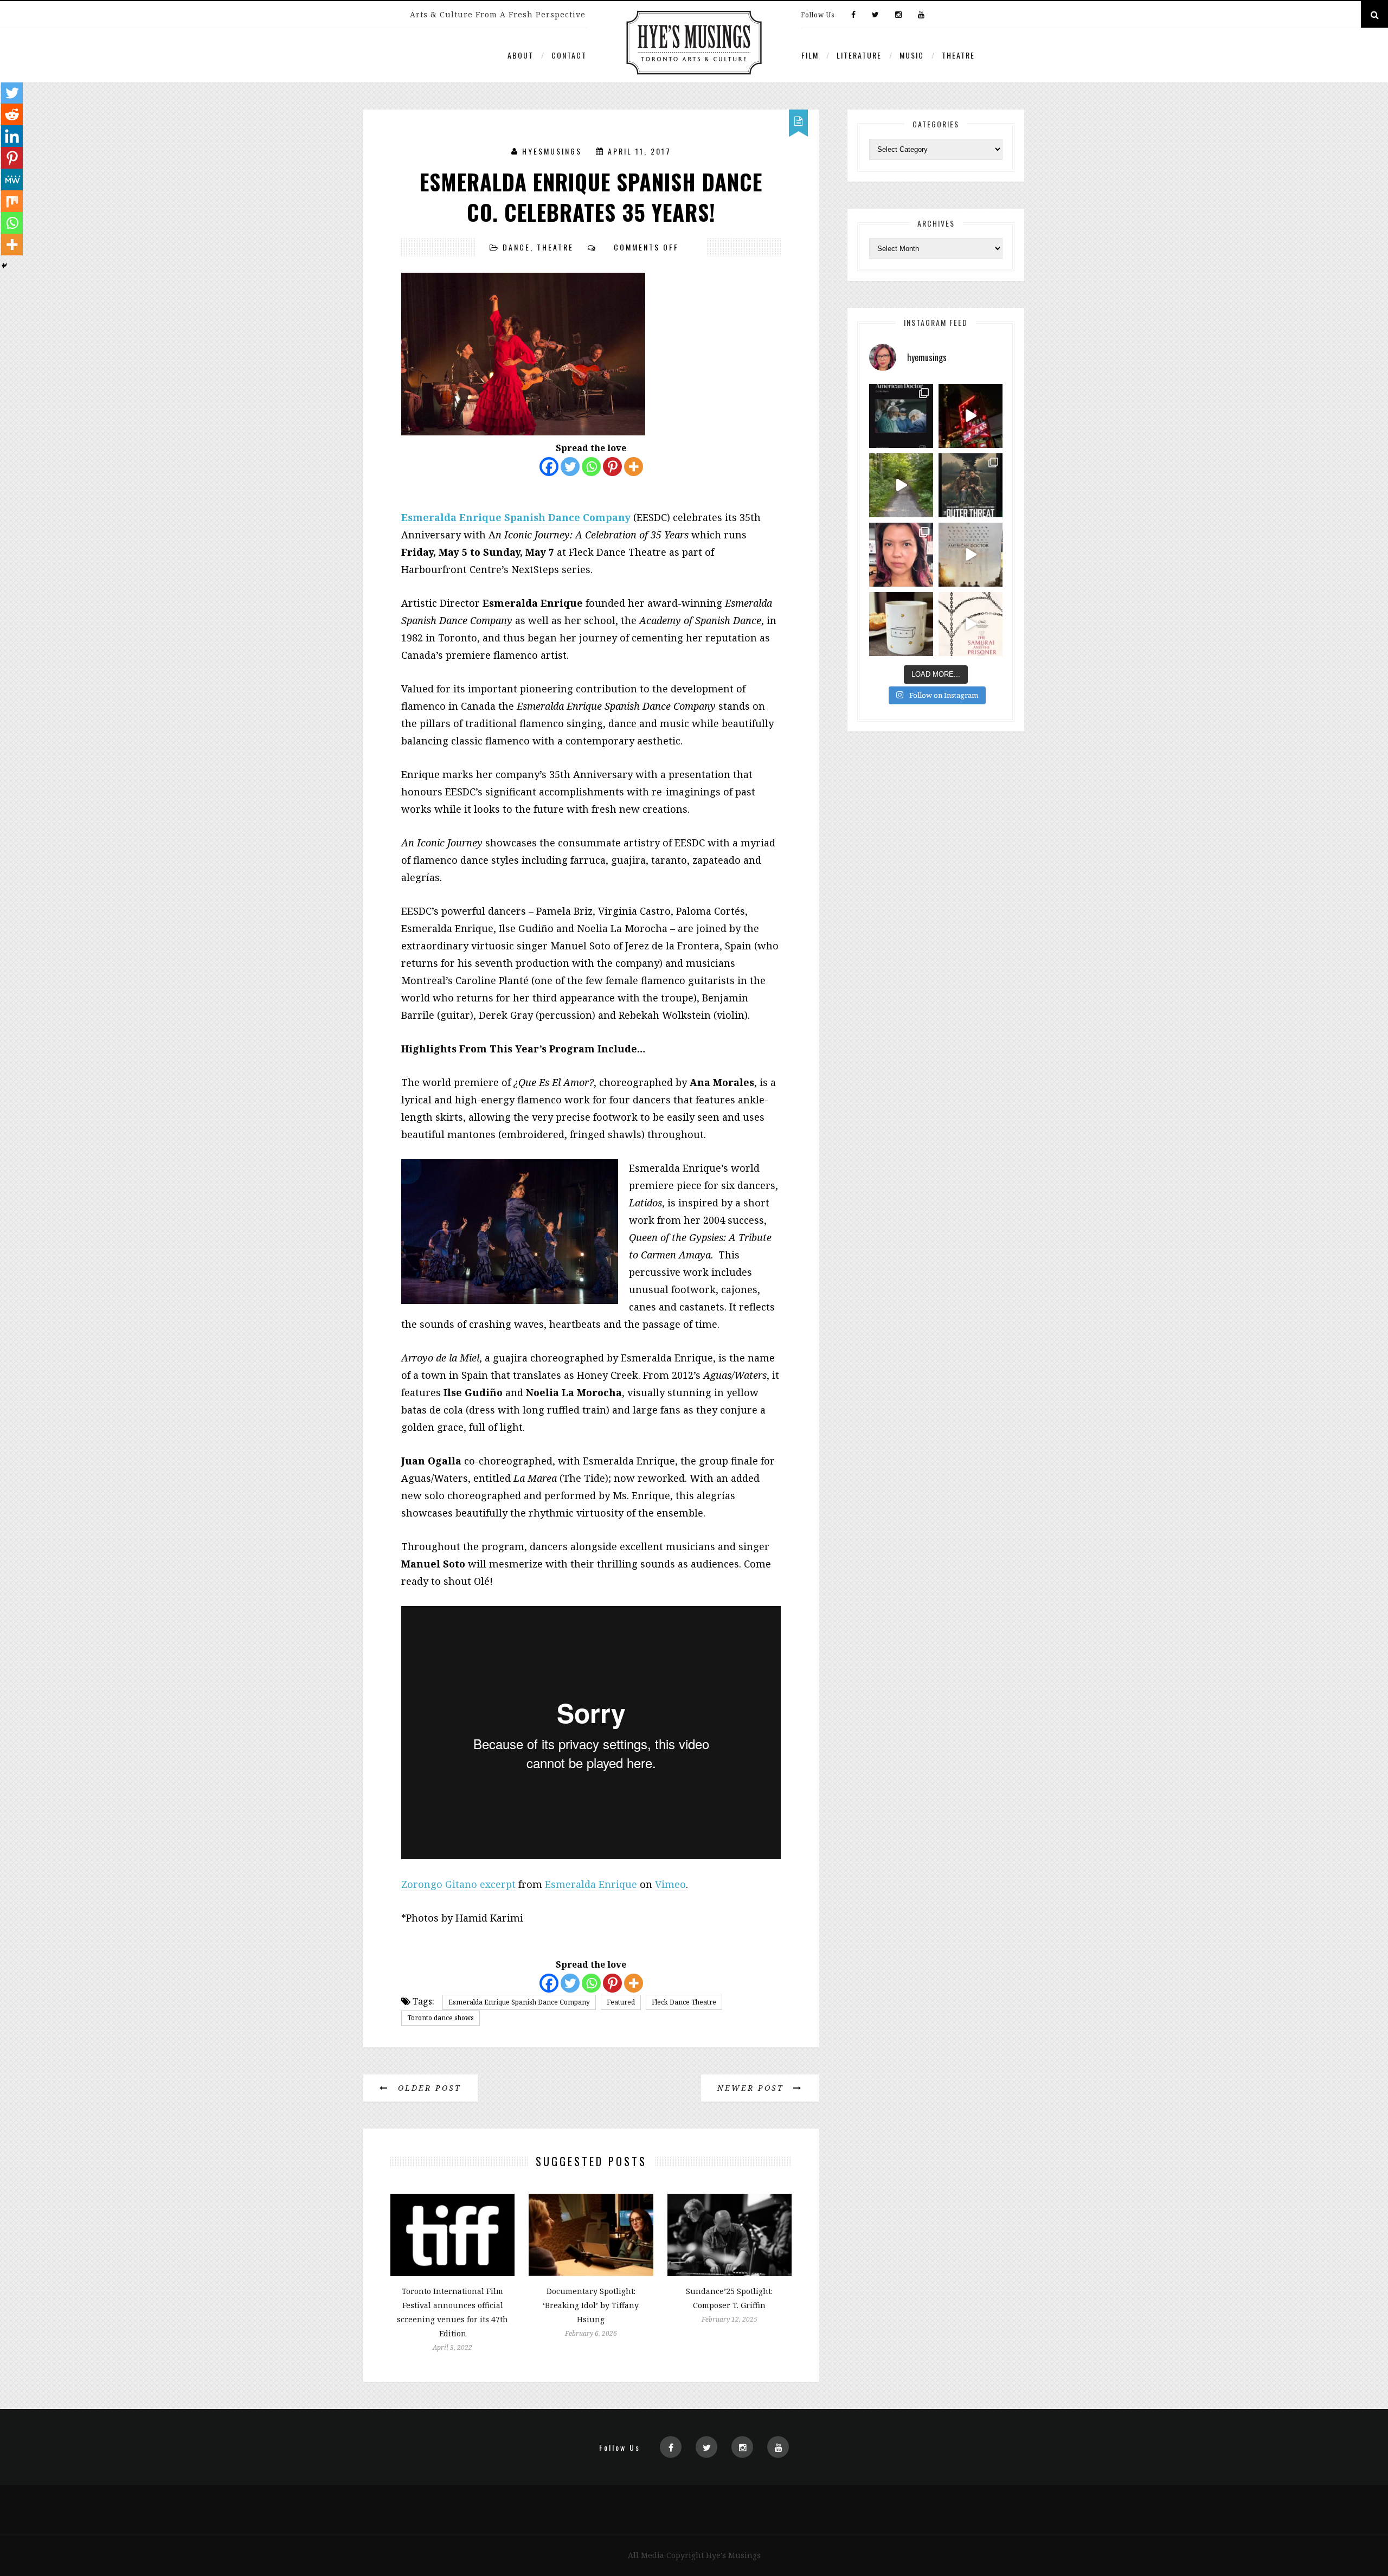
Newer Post (753, 2088)
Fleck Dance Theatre (684, 2002)
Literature (859, 55)
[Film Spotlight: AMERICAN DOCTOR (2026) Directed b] (901, 416)
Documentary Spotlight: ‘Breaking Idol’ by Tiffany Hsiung (591, 2305)
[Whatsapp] (591, 467)
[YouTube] (918, 15)
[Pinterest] (612, 467)
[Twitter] (875, 15)
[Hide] (4, 266)
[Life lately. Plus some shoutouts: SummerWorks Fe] (901, 485)
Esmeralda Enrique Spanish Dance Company (519, 2002)
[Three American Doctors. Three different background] (971, 555)
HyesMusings (552, 151)
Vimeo (670, 1884)
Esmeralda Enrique (591, 1884)
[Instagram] (898, 15)
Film (810, 55)
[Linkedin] (12, 136)
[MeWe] (12, 179)
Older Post (428, 2088)
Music (912, 55)
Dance (516, 247)
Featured (621, 2002)
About (520, 55)
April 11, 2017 (640, 151)
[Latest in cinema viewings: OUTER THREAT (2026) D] (971, 485)
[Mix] (12, 201)
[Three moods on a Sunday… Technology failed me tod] (901, 555)
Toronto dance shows (441, 2018)
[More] (634, 467)
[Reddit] (12, 114)
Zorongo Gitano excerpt (458, 1884)
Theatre (958, 55)
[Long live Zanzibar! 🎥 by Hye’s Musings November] (971, 416)
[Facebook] (853, 15)
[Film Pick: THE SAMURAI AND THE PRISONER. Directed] (971, 624)
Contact (569, 55)
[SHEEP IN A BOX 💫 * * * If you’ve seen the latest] (901, 624)
